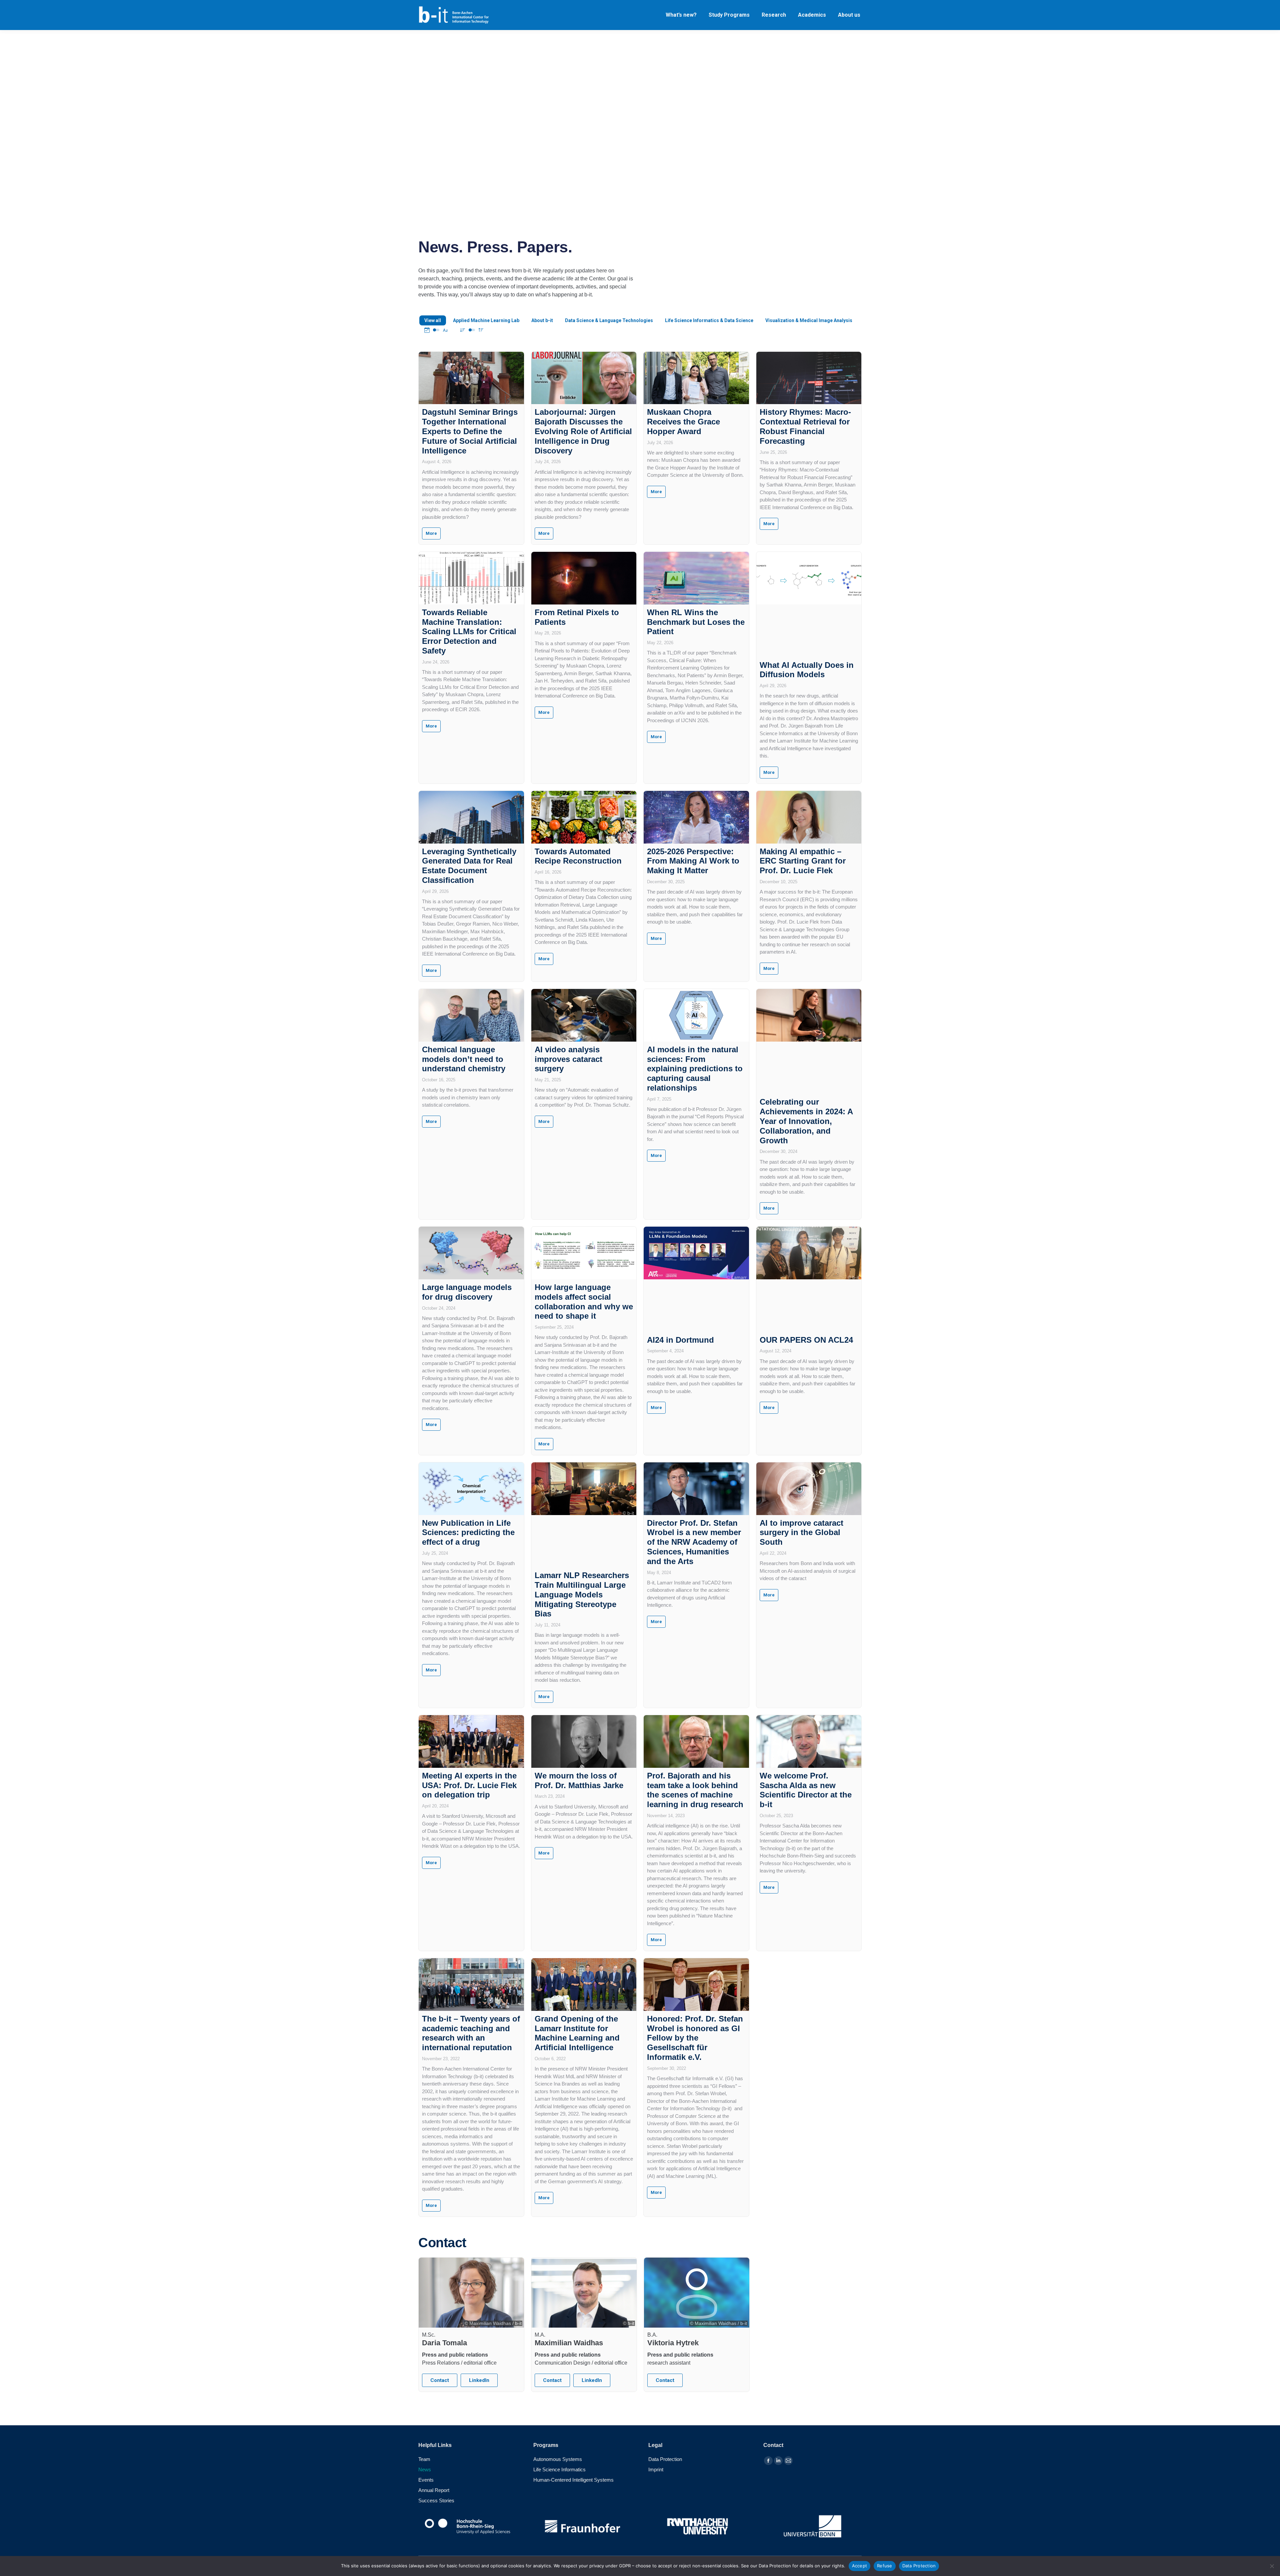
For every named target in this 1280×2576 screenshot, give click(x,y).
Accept (860, 2566)
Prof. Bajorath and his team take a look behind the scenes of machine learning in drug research (695, 1790)
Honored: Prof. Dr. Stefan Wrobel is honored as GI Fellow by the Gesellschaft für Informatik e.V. (695, 2038)
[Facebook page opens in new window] (768, 2461)
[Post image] (471, 378)
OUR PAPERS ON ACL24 (806, 1340)
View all (433, 320)
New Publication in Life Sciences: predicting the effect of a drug (468, 1533)
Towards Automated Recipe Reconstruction (578, 856)
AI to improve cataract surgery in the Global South (801, 1533)
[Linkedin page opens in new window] (778, 2461)
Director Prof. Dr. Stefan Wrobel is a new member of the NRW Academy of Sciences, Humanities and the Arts (694, 1542)
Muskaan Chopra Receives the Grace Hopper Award (683, 422)
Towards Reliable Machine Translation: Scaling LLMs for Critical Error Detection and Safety (469, 631)
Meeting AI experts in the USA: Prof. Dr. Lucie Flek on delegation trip (469, 1785)
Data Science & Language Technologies (609, 320)
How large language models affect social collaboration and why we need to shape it (584, 1302)
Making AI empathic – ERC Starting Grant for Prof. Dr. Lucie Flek (803, 861)
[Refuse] (1272, 2566)
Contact (440, 2380)
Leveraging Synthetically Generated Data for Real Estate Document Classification (469, 866)
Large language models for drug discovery (467, 1292)
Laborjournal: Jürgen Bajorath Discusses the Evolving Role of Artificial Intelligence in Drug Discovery (583, 431)
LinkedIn (479, 2380)
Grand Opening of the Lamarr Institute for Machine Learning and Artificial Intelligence (577, 2033)
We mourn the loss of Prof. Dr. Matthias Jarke (579, 1780)
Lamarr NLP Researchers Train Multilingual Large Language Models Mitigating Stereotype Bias (582, 1594)
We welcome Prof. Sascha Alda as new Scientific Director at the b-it (806, 1790)
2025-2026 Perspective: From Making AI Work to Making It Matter (693, 861)
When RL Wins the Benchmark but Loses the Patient (696, 622)
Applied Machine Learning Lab (486, 320)
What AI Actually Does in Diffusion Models (807, 670)
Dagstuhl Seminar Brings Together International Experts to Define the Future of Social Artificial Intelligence (470, 431)
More (431, 533)
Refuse (885, 2566)
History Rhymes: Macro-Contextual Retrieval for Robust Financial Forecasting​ (805, 426)
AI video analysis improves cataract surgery (568, 1059)
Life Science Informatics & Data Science (709, 320)
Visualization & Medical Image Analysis (809, 320)
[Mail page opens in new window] (788, 2461)
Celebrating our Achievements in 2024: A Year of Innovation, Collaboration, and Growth (806, 1121)
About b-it (542, 320)
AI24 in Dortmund (680, 1340)
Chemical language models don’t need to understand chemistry (464, 1059)
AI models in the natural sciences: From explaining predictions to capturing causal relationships (695, 1069)
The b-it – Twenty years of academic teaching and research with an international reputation (471, 2033)
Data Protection (919, 2566)
